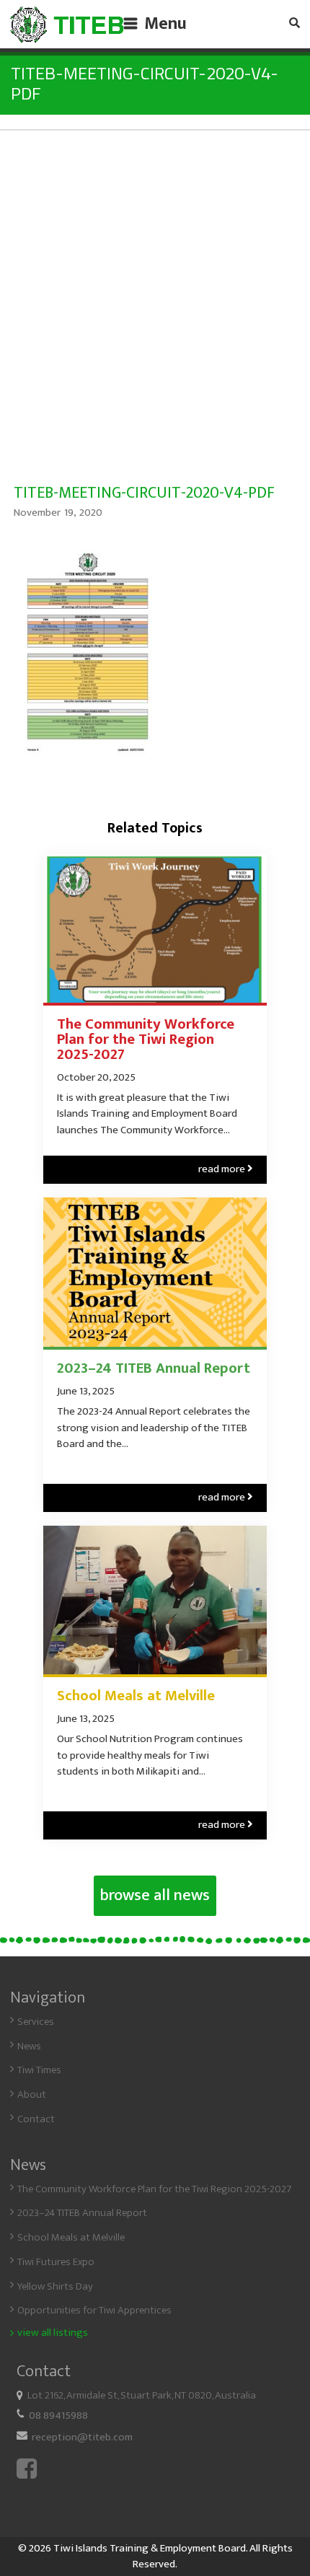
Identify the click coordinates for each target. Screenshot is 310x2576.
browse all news (155, 1896)
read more (226, 1169)
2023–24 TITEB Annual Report (154, 1369)
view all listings (53, 2333)
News (29, 2046)
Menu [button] (165, 24)
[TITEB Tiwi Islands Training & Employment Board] (67, 25)
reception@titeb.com (82, 2437)
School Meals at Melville (136, 1696)
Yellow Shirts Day (55, 2286)
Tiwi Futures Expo (56, 2262)
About (32, 2094)
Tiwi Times (39, 2070)
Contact (36, 2119)
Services (36, 2022)
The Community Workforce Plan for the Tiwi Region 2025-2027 (146, 1039)
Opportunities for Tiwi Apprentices (94, 2310)
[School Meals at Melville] (155, 1600)
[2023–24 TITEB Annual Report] (155, 1272)
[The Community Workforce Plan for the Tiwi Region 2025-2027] (155, 928)
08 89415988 (58, 2415)
